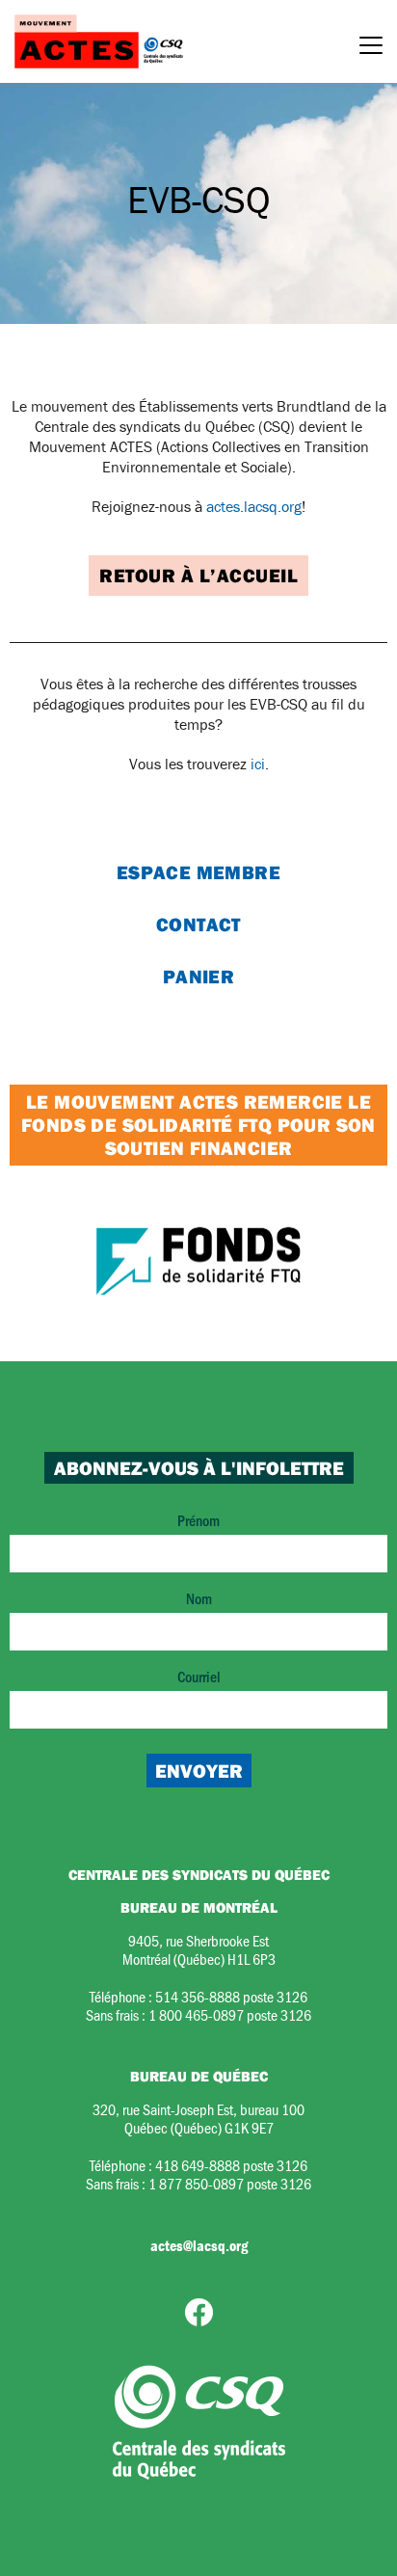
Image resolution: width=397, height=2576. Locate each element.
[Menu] (371, 48)
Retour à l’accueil (198, 575)
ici (258, 764)
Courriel (199, 1676)
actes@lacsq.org (199, 2245)
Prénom (198, 1520)
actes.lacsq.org (254, 506)
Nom (199, 1598)
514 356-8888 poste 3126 (231, 1996)
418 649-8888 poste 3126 (231, 2165)
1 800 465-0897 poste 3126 (230, 2014)
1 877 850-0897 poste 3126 (230, 2183)
